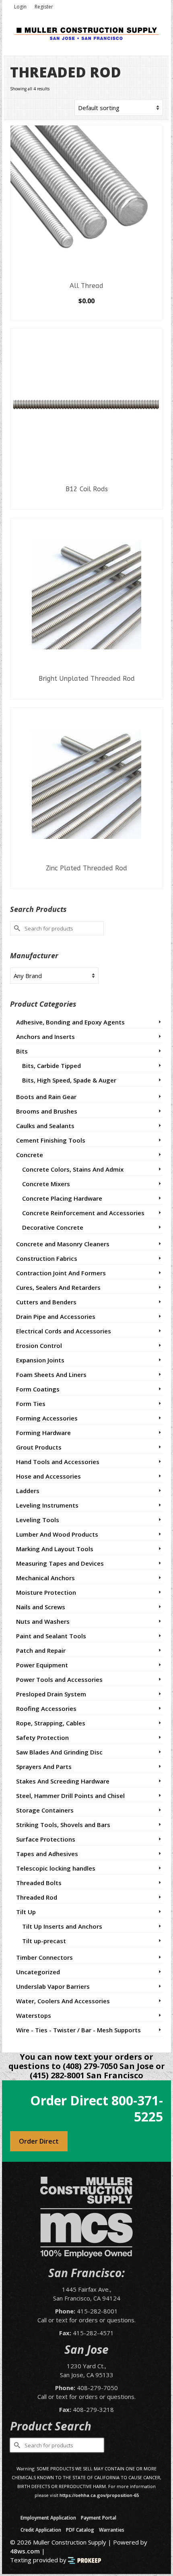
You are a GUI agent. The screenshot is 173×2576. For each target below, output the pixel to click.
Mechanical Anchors (45, 1578)
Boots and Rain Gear (46, 1097)
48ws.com (25, 2551)
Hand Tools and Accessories (58, 1462)
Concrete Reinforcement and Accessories (83, 1213)
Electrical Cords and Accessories (64, 1331)
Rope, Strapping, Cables (51, 1723)
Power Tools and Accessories (59, 1679)
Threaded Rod (37, 1897)
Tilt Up (26, 1912)
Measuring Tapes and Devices (60, 1563)
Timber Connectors (44, 1957)
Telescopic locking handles (56, 1868)
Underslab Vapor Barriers (53, 1986)
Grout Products (39, 1447)
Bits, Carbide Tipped (51, 1066)
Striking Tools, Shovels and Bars (63, 1825)
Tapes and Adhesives (47, 1854)
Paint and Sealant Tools (51, 1636)
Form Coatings (38, 1389)
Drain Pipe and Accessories (56, 1316)
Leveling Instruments (47, 1505)
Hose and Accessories (48, 1476)
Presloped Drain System (51, 1694)
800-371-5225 (137, 2108)
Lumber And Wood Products (57, 1534)
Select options (86, 314)
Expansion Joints (40, 1360)
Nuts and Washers (43, 1621)
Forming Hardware (43, 1433)
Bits (22, 1051)
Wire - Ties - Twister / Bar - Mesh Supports (78, 2030)
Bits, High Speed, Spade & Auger (69, 1080)
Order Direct (39, 2141)
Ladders (28, 1491)
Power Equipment (42, 1665)
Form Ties (31, 1404)
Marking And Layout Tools (55, 1549)
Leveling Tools (38, 1520)
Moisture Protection (46, 1592)
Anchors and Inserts (45, 1037)
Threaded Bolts (39, 1883)
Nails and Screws (41, 1607)
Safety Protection (42, 1737)
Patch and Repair (41, 1650)
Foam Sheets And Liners (51, 1375)
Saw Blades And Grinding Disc (59, 1752)
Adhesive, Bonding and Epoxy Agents (70, 1022)
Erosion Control (39, 1345)
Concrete (30, 1155)
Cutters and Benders (46, 1302)
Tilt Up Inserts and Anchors (62, 1926)
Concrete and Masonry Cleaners (63, 1244)
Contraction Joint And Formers (61, 1273)
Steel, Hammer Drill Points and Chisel (70, 1796)
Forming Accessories (47, 1418)
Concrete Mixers (46, 1184)
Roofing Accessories (46, 1708)
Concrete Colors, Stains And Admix (73, 1169)
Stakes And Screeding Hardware (63, 1781)
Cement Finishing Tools (51, 1140)
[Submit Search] (16, 928)
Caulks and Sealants (45, 1126)
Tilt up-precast (44, 1941)
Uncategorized (38, 1972)
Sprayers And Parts (44, 1767)
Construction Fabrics (47, 1258)
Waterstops (34, 2015)
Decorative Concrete (53, 1227)
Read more (87, 503)
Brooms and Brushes (47, 1111)
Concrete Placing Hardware (62, 1198)
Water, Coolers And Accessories (63, 2001)
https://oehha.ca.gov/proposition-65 (99, 2495)
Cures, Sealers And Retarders (58, 1287)
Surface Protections (46, 1839)
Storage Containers (45, 1810)
